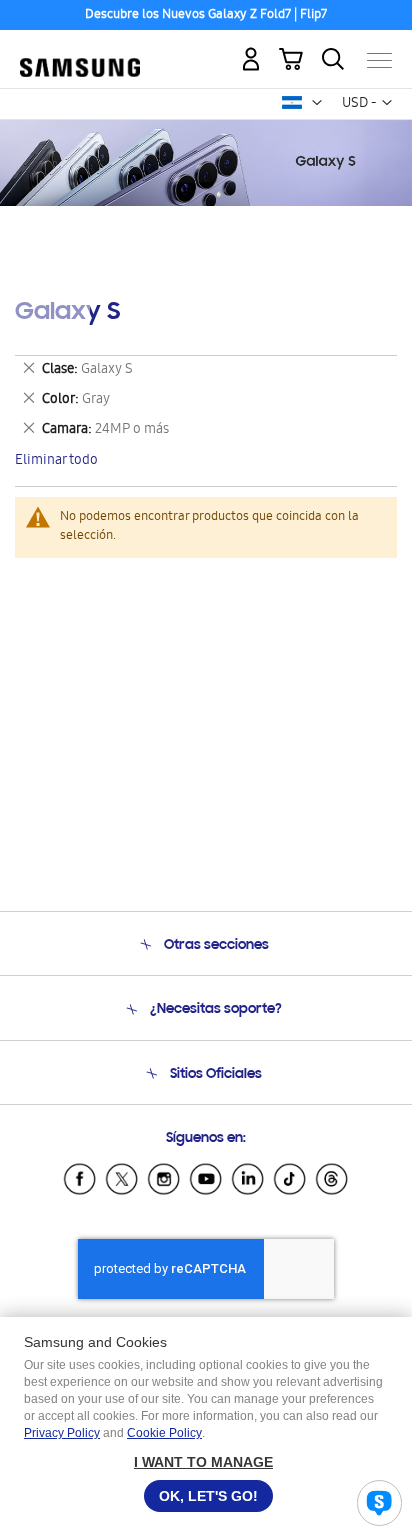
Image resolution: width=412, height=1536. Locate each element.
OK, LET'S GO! (208, 1496)
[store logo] (80, 51)
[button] (317, 103)
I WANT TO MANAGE (203, 1462)
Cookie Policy (164, 1433)
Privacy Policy (62, 1433)
